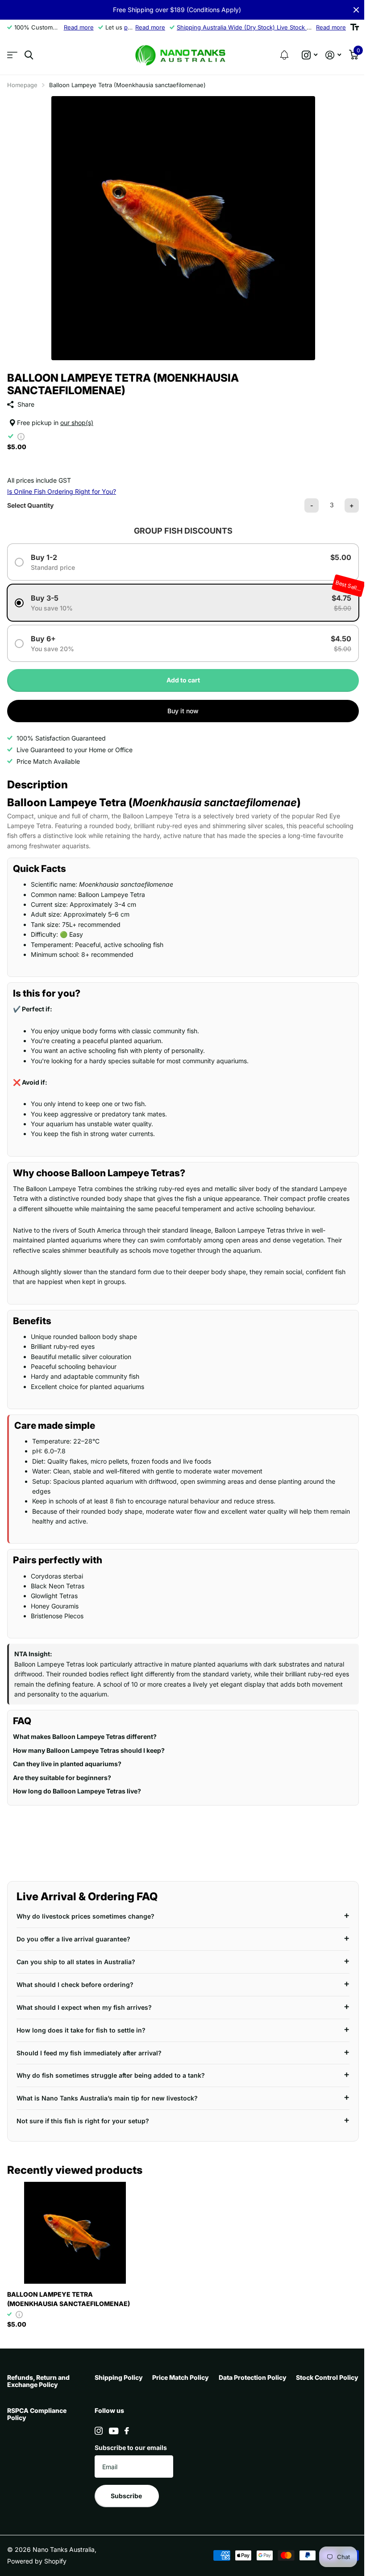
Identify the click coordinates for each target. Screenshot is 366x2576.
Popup (21, 436)
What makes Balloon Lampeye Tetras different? (85, 1742)
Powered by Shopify (37, 2566)
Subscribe (211, 2501)
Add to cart (183, 680)
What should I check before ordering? (75, 1989)
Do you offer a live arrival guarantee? (73, 1944)
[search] (29, 55)
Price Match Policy (207, 2382)
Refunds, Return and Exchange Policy (38, 2386)
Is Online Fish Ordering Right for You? (62, 491)
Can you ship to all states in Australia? (76, 1967)
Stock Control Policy (38, 2415)
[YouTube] (198, 2436)
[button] (284, 55)
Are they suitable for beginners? (62, 1783)
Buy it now (183, 711)
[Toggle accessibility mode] (355, 27)
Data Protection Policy (299, 2382)
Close (356, 10)
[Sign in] (333, 55)
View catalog (12, 55)
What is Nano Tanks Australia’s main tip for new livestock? (107, 2103)
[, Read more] (310, 55)
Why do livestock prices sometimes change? (85, 1921)
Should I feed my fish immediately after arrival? (89, 2058)
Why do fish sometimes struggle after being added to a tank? (111, 2081)
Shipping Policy (117, 2382)
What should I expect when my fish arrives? (84, 2012)
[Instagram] (183, 2436)
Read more (79, 27)
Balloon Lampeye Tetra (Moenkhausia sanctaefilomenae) (69, 2304)
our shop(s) (77, 423)
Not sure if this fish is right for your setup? (83, 2126)
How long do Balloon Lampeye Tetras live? (77, 1796)
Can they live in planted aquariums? (67, 1769)
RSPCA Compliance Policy (123, 2419)
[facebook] (211, 2436)
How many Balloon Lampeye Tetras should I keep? (89, 1755)
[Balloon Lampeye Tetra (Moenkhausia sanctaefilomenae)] (75, 2238)
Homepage (22, 85)
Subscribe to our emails (215, 2452)
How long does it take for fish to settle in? (81, 2035)
